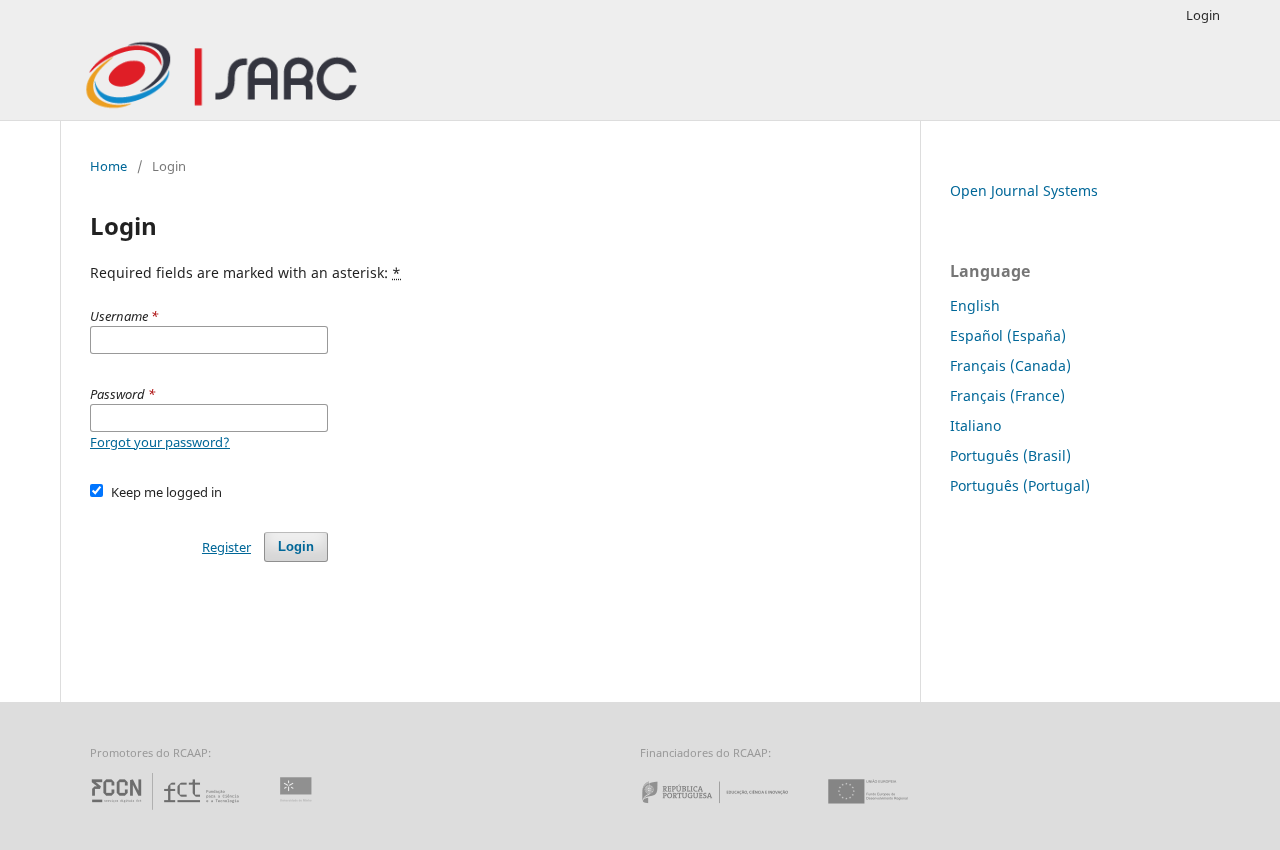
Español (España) (1008, 335)
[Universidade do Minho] (299, 809)
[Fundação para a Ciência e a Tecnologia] (167, 809)
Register (226, 547)
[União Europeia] (885, 809)
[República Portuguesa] (731, 809)
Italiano (975, 425)
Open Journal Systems (1024, 190)
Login (1203, 15)
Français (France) (1007, 395)
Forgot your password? (160, 442)
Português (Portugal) (1020, 485)
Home (108, 166)
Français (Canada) (1010, 365)
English (975, 305)
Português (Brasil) (1010, 455)
